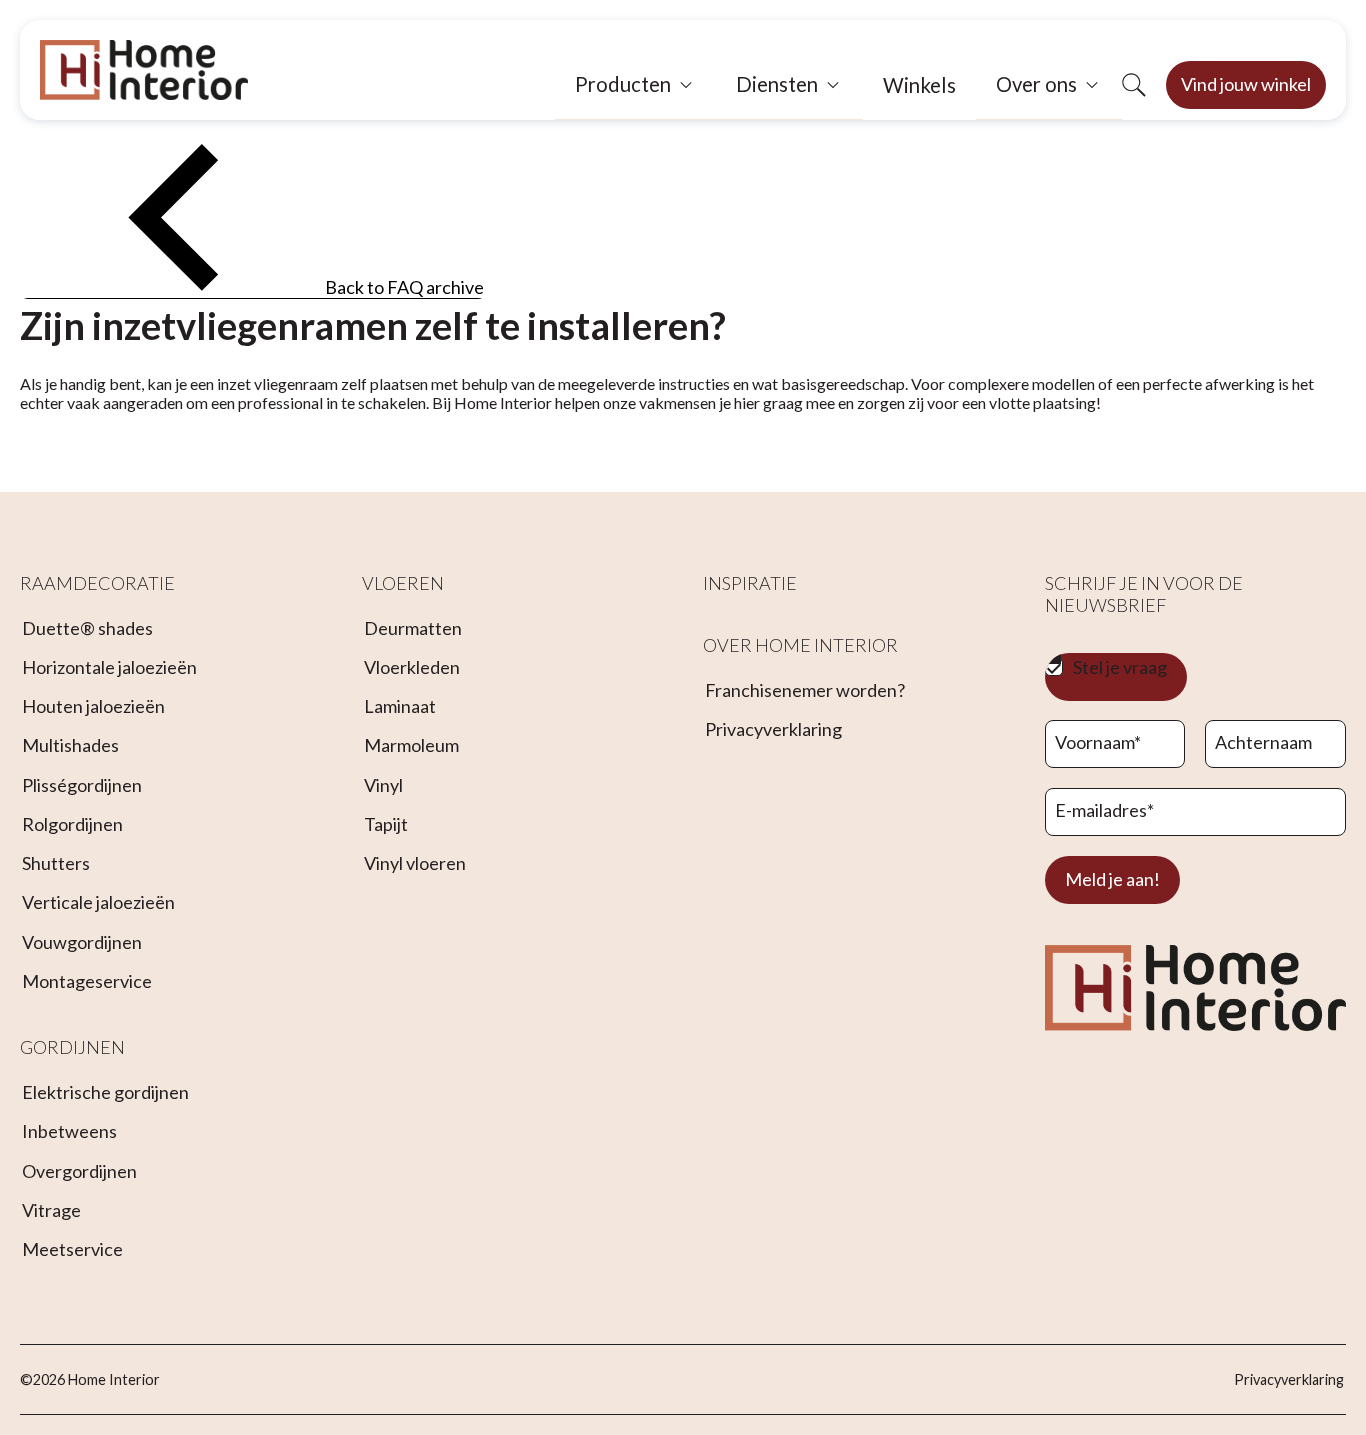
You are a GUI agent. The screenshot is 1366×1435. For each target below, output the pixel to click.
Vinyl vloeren (415, 863)
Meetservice (72, 1249)
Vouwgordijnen (82, 942)
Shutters (56, 863)
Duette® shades (87, 628)
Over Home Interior (800, 645)
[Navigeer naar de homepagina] (144, 70)
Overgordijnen (79, 1171)
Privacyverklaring (773, 729)
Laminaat (400, 706)
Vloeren (403, 583)
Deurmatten (413, 628)
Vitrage (51, 1210)
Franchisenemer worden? (805, 690)
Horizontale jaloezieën (109, 667)
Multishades (70, 745)
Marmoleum (411, 745)
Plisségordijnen (82, 785)
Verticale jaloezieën (98, 902)
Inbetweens (69, 1131)
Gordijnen (72, 1047)
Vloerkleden (412, 667)
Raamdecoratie (97, 583)
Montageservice (87, 981)
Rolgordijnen (72, 824)
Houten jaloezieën (93, 706)
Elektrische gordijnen (105, 1092)
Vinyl (383, 785)
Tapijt (386, 824)
